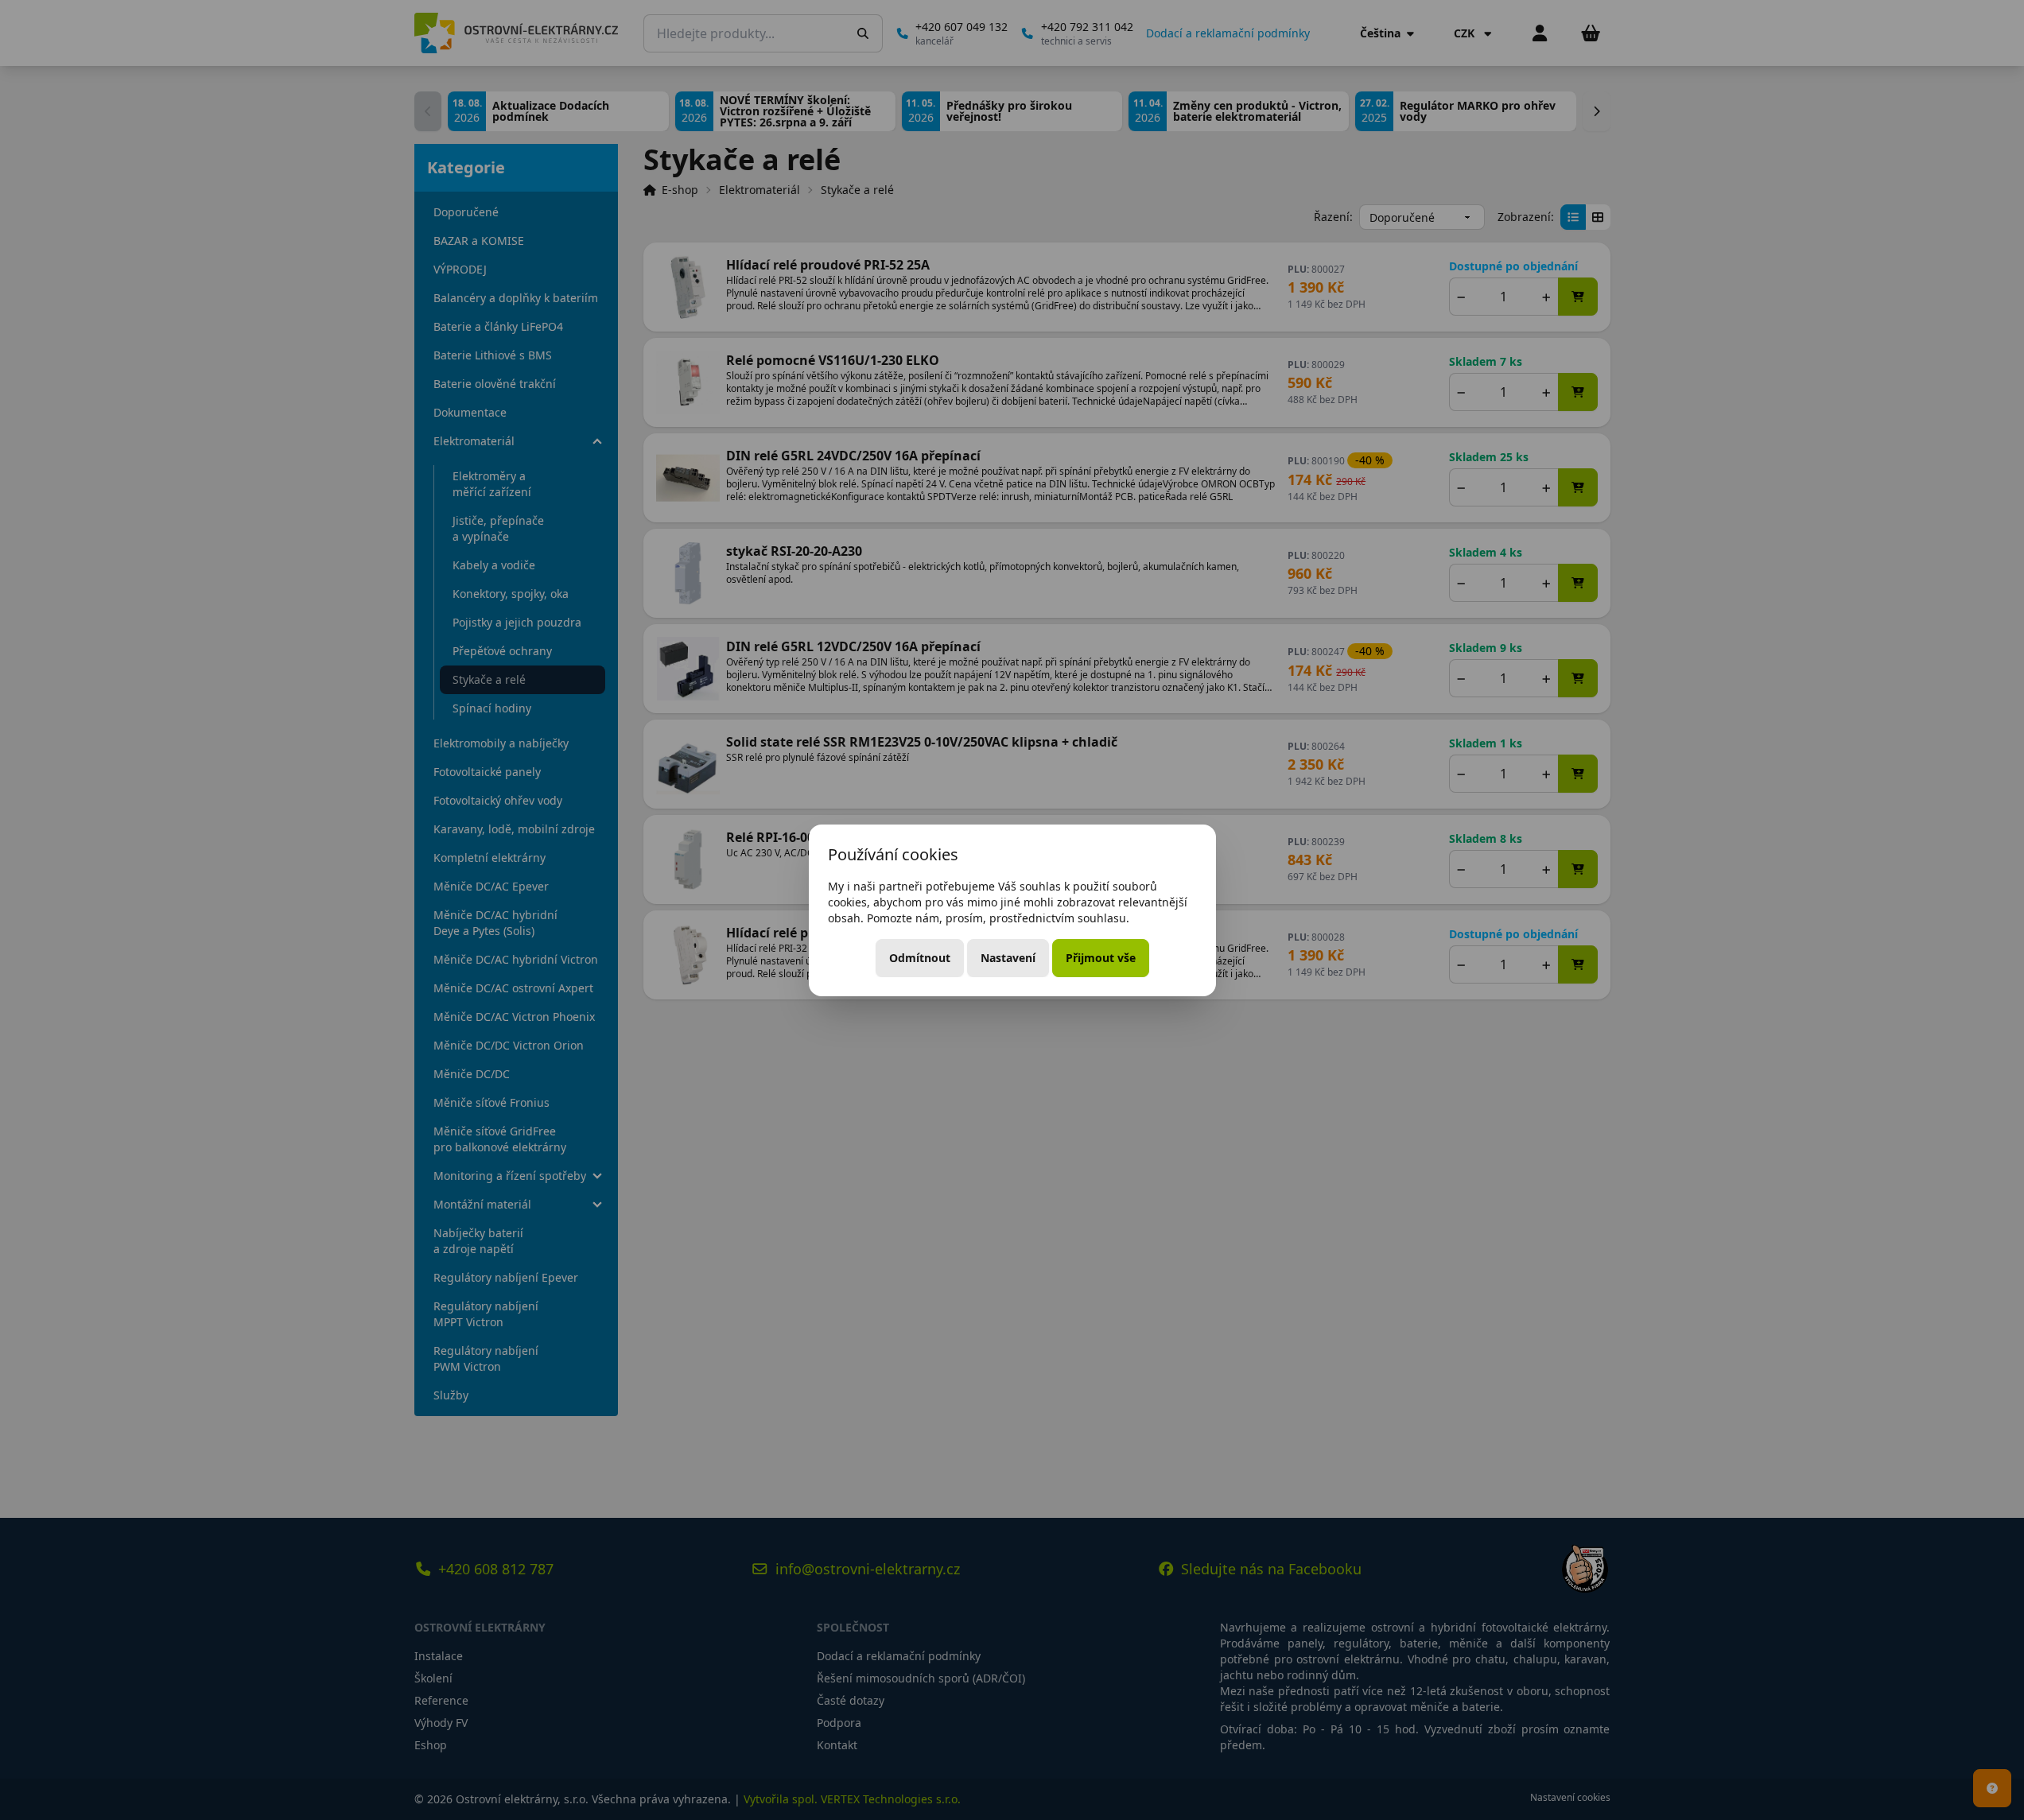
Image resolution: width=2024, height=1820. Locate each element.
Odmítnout (920, 958)
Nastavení (1008, 958)
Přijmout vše (1101, 958)
